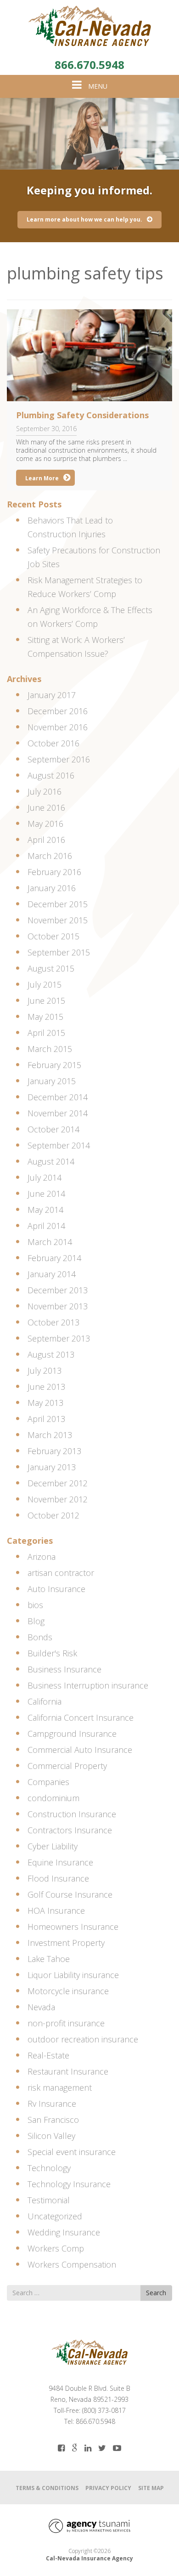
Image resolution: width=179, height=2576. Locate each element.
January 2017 (52, 695)
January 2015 (52, 1081)
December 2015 (58, 904)
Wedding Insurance (64, 2232)
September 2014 (59, 1145)
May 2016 (45, 824)
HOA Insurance (56, 1911)
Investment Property (66, 1943)
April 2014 (46, 1226)
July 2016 (45, 791)
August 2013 (51, 1354)
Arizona (42, 1557)
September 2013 (59, 1338)
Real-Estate (48, 2055)
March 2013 (50, 1435)
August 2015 (51, 968)
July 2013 (45, 1370)
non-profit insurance (66, 2023)
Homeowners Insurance (73, 1927)
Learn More (42, 478)
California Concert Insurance (81, 1717)
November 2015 (58, 920)
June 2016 (46, 807)
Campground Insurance (72, 1734)
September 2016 (59, 759)
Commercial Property (67, 1766)
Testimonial (49, 2200)
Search (156, 2293)
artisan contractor (61, 1573)
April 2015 (46, 1033)
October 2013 (53, 1322)
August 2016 (51, 775)
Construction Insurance (72, 1814)
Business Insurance (64, 1669)
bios (35, 1605)
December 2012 (58, 1483)
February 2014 (54, 1258)
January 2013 (52, 1467)
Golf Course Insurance (70, 1894)
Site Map (151, 2488)
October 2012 (53, 1515)
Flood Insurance (58, 1878)
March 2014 (50, 1242)
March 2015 (50, 1049)
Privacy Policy (108, 2488)
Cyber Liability (53, 1846)
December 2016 (58, 711)
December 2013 (58, 1290)
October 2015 (53, 936)
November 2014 (58, 1113)
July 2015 (45, 984)
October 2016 (53, 743)
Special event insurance (72, 2152)
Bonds (40, 1637)
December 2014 (58, 1097)
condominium (53, 1798)
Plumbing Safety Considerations (82, 415)
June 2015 (46, 1001)
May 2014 (45, 1210)
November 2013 (58, 1306)
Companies (48, 1782)
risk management (60, 2087)
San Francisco (53, 2120)
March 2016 (50, 856)
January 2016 (52, 888)
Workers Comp (56, 2248)
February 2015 (54, 1065)
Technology (49, 2168)
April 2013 (46, 1419)
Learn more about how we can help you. (84, 219)
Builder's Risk (52, 1653)
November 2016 (58, 727)
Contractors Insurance (70, 1830)
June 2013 (46, 1387)
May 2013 (45, 1403)
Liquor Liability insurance (73, 1975)
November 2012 (58, 1499)
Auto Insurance (56, 1589)
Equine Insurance (60, 1862)
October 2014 (53, 1129)
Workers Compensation (72, 2264)
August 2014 (51, 1161)
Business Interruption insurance (88, 1685)
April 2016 (46, 840)
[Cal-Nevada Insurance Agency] (89, 26)
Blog (36, 1621)
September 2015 (59, 952)
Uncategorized (55, 2216)
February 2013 (54, 1451)
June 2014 (46, 1194)
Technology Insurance (69, 2184)
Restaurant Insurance (68, 2071)
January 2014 (52, 1274)
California (45, 1701)
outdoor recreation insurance (83, 2039)
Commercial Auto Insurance (80, 1750)
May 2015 (45, 1017)
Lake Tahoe (49, 1959)
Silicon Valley (51, 2136)
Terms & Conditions (47, 2488)
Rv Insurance (52, 2104)
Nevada (41, 2007)
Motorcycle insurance (68, 1991)
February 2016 (54, 872)
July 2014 (45, 1177)
